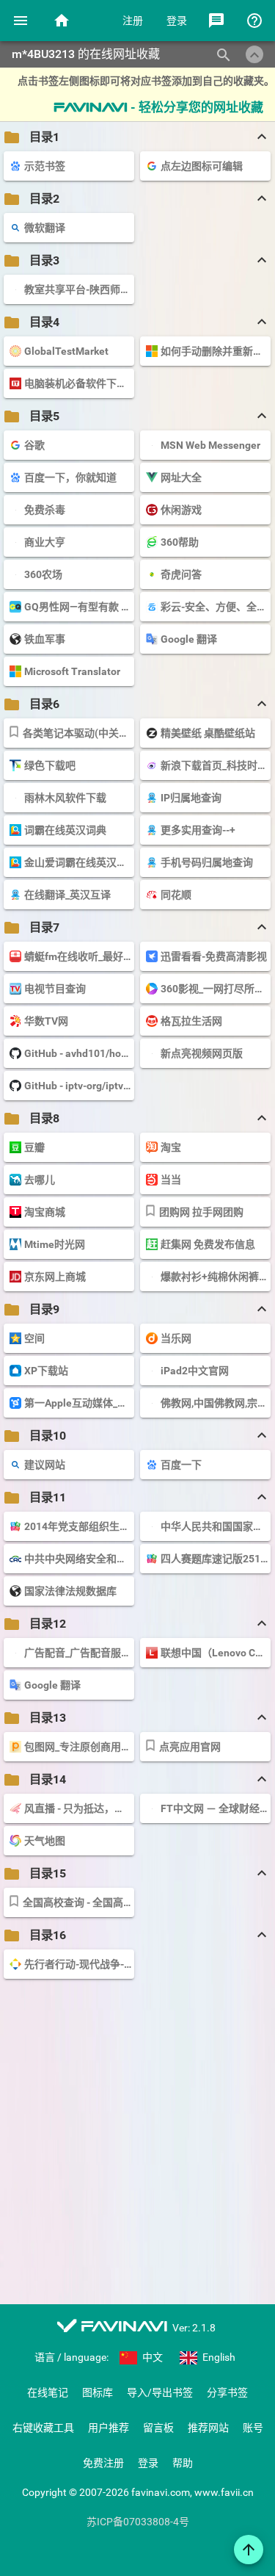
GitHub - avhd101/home (78, 1053)
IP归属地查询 (191, 798)
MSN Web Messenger (210, 445)
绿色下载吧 (50, 765)
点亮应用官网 (190, 1747)
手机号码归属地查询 (207, 862)
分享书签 (227, 2392)
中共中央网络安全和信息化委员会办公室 (78, 1559)
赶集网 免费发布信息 (208, 1244)
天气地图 (45, 1841)
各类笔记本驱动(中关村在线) (77, 733)
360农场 (43, 574)
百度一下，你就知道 (70, 477)
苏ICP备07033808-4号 (138, 2522)
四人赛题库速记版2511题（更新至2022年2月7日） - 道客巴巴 (214, 1559)
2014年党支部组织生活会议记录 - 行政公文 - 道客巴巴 (78, 1526)
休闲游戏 (181, 510)
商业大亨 (45, 542)
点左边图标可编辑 (202, 166)
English (218, 2357)
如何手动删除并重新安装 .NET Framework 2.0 (214, 351)
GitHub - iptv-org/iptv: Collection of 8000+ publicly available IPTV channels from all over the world (78, 1086)
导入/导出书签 (160, 2392)
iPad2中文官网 (195, 1371)
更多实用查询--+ (198, 830)
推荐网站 (208, 2428)
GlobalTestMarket (66, 351)
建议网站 (45, 1465)
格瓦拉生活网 (191, 1021)
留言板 (158, 2428)
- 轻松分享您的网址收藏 (158, 107)
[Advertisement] (137, 2137)
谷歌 (34, 445)
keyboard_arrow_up (254, 55)
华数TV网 (46, 1021)
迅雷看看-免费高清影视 (214, 956)
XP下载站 (46, 1371)
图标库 (98, 2392)
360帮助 (180, 542)
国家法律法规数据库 (70, 1591)
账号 (253, 2428)
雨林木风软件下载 (65, 798)
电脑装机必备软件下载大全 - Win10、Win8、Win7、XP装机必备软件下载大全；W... (78, 383)
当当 (171, 1180)
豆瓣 (34, 1147)
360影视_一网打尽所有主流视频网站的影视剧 (214, 989)
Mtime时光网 (55, 1244)
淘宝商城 (45, 1212)
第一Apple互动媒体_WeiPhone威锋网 (78, 1403)
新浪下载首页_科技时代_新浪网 (214, 765)
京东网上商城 (55, 1277)
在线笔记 (48, 2392)
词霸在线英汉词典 (65, 830)
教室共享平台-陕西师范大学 (78, 289)
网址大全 (181, 477)
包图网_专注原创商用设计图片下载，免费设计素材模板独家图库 (78, 1747)
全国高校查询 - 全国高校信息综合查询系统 (77, 1902)
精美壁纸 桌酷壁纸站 (208, 733)
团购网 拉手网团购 (201, 1212)
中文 (151, 2357)
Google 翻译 (189, 639)
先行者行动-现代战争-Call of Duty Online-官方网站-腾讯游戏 (78, 1964)
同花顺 (176, 895)
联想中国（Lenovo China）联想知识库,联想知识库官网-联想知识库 (214, 1653)
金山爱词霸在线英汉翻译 (78, 862)
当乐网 (176, 1338)
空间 (34, 1338)
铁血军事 (45, 639)
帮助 (183, 2463)
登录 (177, 21)
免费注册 (103, 2463)
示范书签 (45, 166)
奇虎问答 (181, 574)
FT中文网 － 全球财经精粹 (214, 1808)
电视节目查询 (55, 989)
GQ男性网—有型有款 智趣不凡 (78, 607)
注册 (133, 21)
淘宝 (171, 1147)
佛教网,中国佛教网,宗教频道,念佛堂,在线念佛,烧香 (214, 1403)
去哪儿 (40, 1180)
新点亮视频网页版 (202, 1053)
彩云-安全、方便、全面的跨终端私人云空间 (214, 607)
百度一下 (181, 1465)
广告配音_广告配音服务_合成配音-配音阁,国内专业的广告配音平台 (78, 1653)
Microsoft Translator (72, 671)
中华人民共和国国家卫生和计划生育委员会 (214, 1526)
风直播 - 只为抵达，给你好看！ (78, 1808)
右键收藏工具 (43, 2428)
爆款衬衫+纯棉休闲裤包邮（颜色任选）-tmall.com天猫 (214, 1277)
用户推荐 (109, 2428)
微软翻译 (45, 228)
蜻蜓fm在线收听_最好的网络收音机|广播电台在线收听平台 (78, 956)
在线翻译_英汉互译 (67, 895)
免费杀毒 (45, 510)
